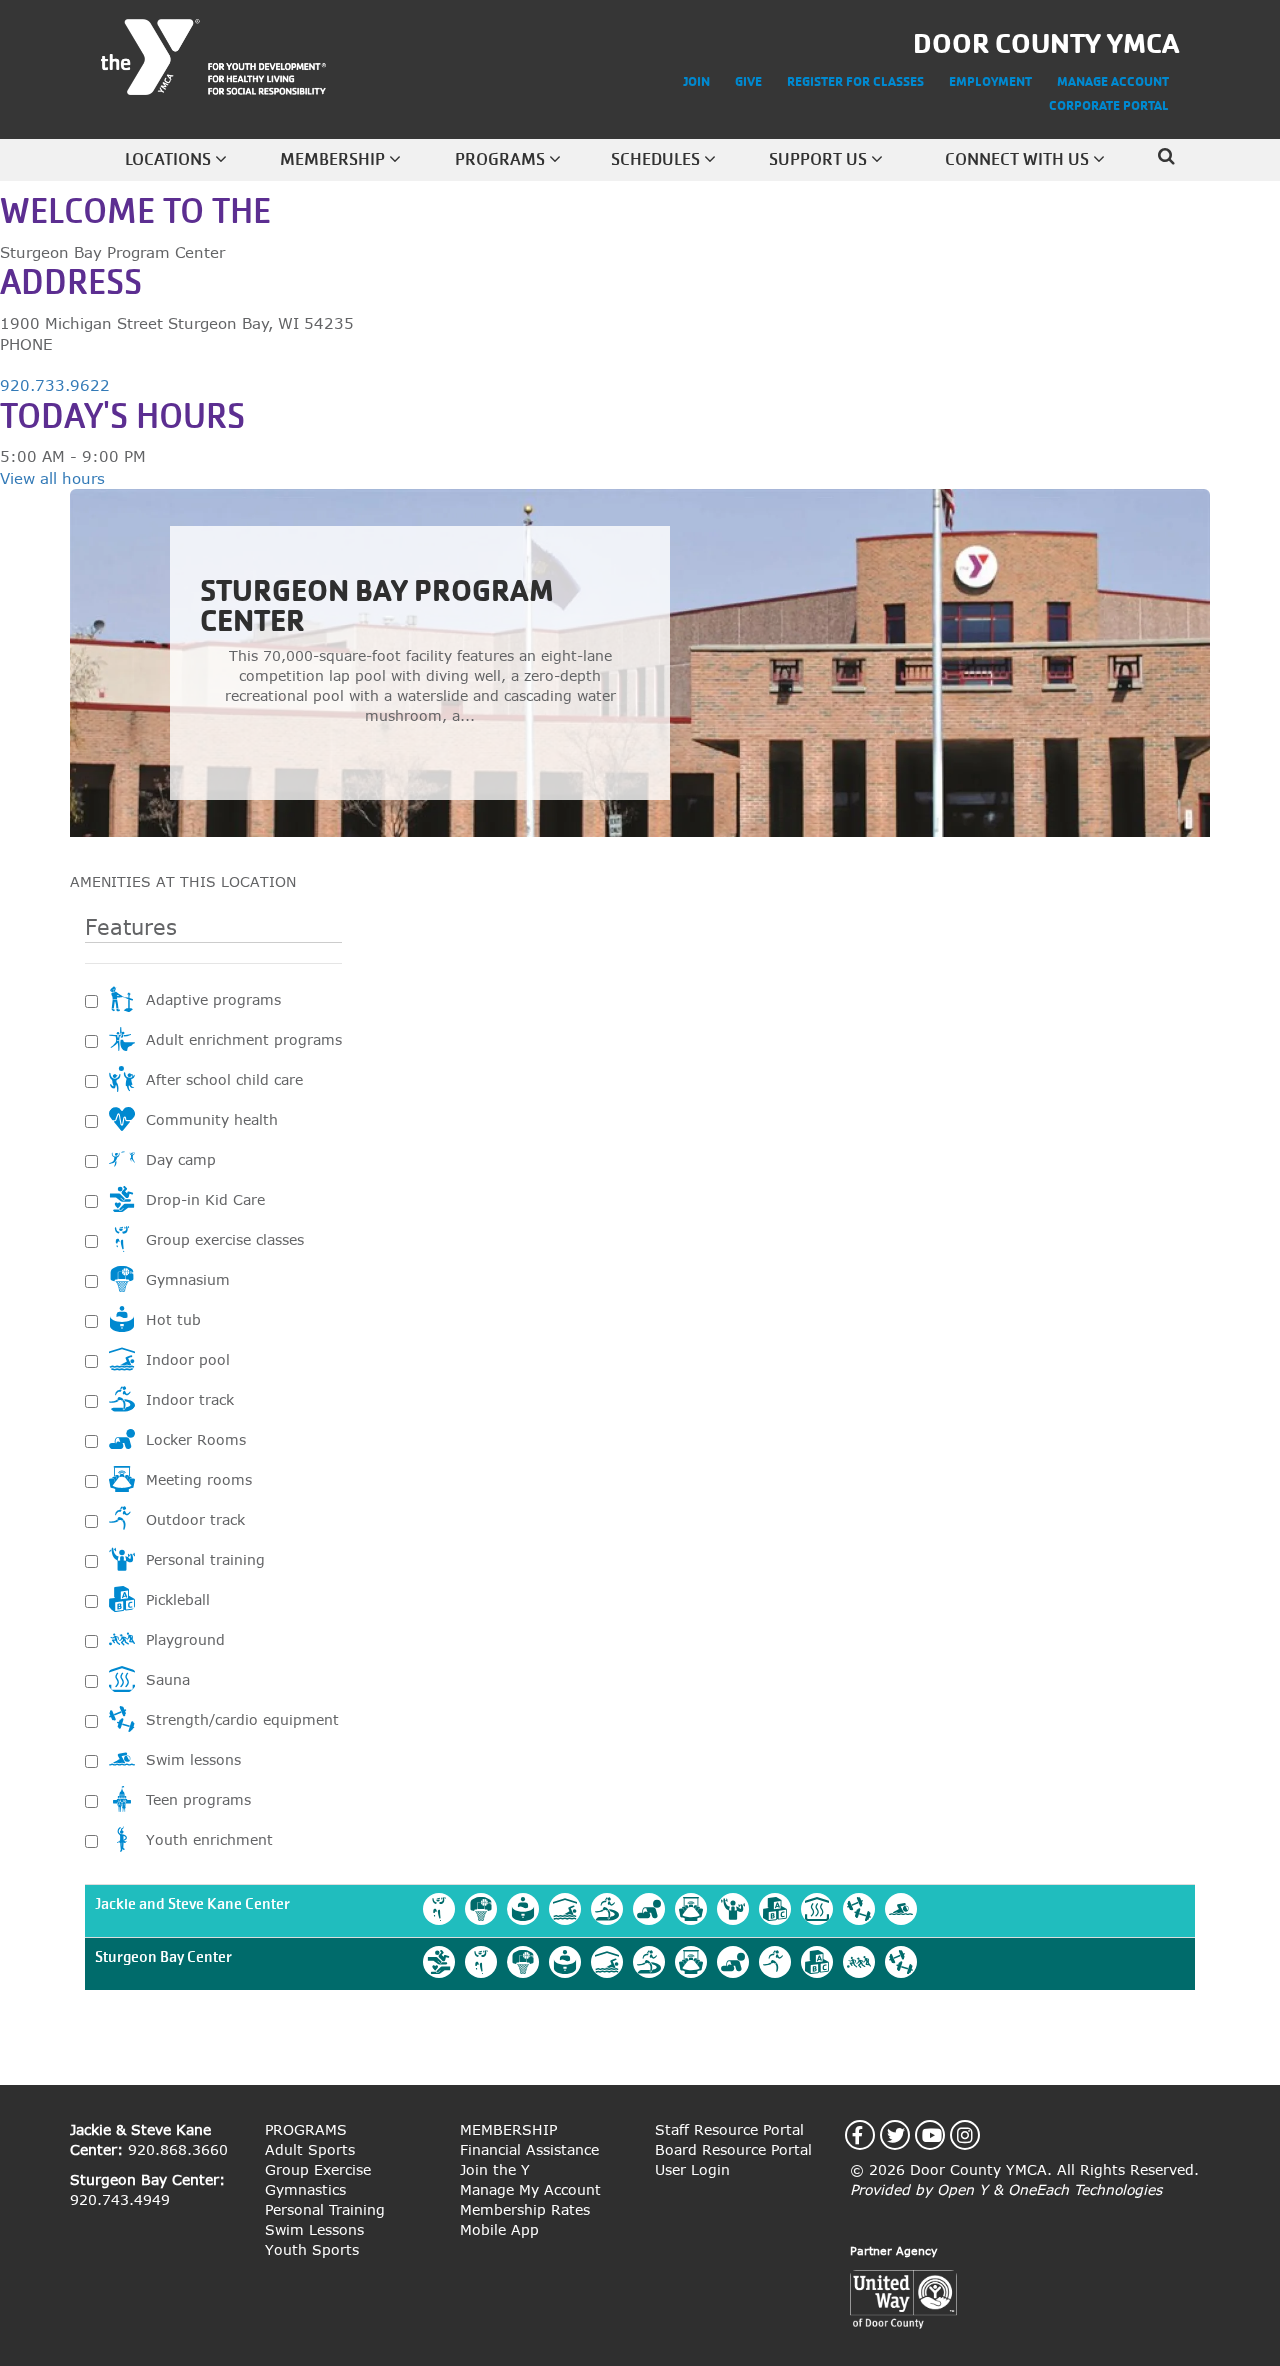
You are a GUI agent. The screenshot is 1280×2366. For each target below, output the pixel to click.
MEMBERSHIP (508, 2129)
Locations (170, 159)
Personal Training (325, 2209)
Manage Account (1113, 81)
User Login (692, 2169)
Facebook (869, 2135)
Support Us (820, 159)
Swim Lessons (314, 2229)
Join (696, 81)
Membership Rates (525, 2209)
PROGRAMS (306, 2129)
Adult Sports (310, 2149)
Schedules (657, 159)
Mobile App (499, 2229)
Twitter (907, 2135)
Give (748, 81)
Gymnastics (305, 2189)
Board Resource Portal (733, 2149)
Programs (502, 159)
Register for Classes (855, 81)
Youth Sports (312, 2249)
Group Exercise (318, 2169)
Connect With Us (1019, 159)
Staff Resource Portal (729, 2129)
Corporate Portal (1109, 105)
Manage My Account (530, 2189)
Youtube (943, 2135)
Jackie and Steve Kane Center (192, 1904)
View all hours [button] (52, 478)
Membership (334, 159)
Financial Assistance (529, 2149)
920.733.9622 (55, 385)
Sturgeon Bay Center (163, 1957)
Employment (990, 81)
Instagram (976, 2135)
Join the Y (495, 2169)
